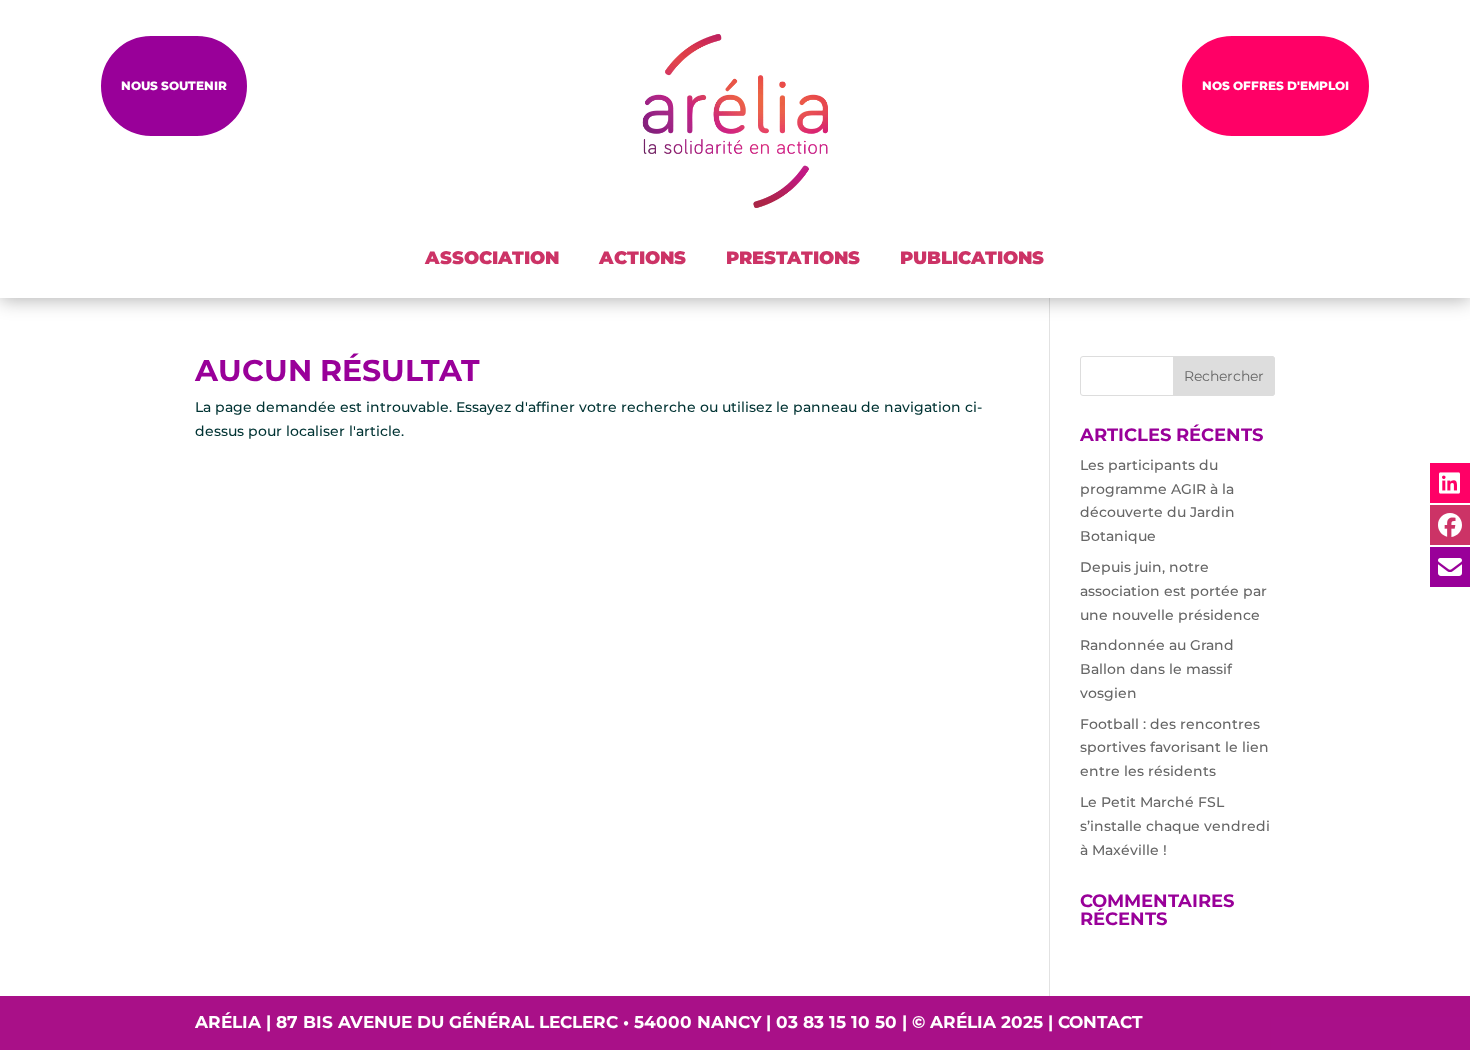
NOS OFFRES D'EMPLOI (1275, 85)
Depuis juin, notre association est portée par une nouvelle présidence (1173, 591)
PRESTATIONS (793, 258)
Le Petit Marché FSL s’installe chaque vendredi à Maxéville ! (1175, 826)
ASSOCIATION (492, 258)
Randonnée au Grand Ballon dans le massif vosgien (1157, 669)
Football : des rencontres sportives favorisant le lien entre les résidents (1174, 748)
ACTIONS (642, 258)
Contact (1100, 1022)
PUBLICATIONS (972, 258)
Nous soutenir (174, 85)
